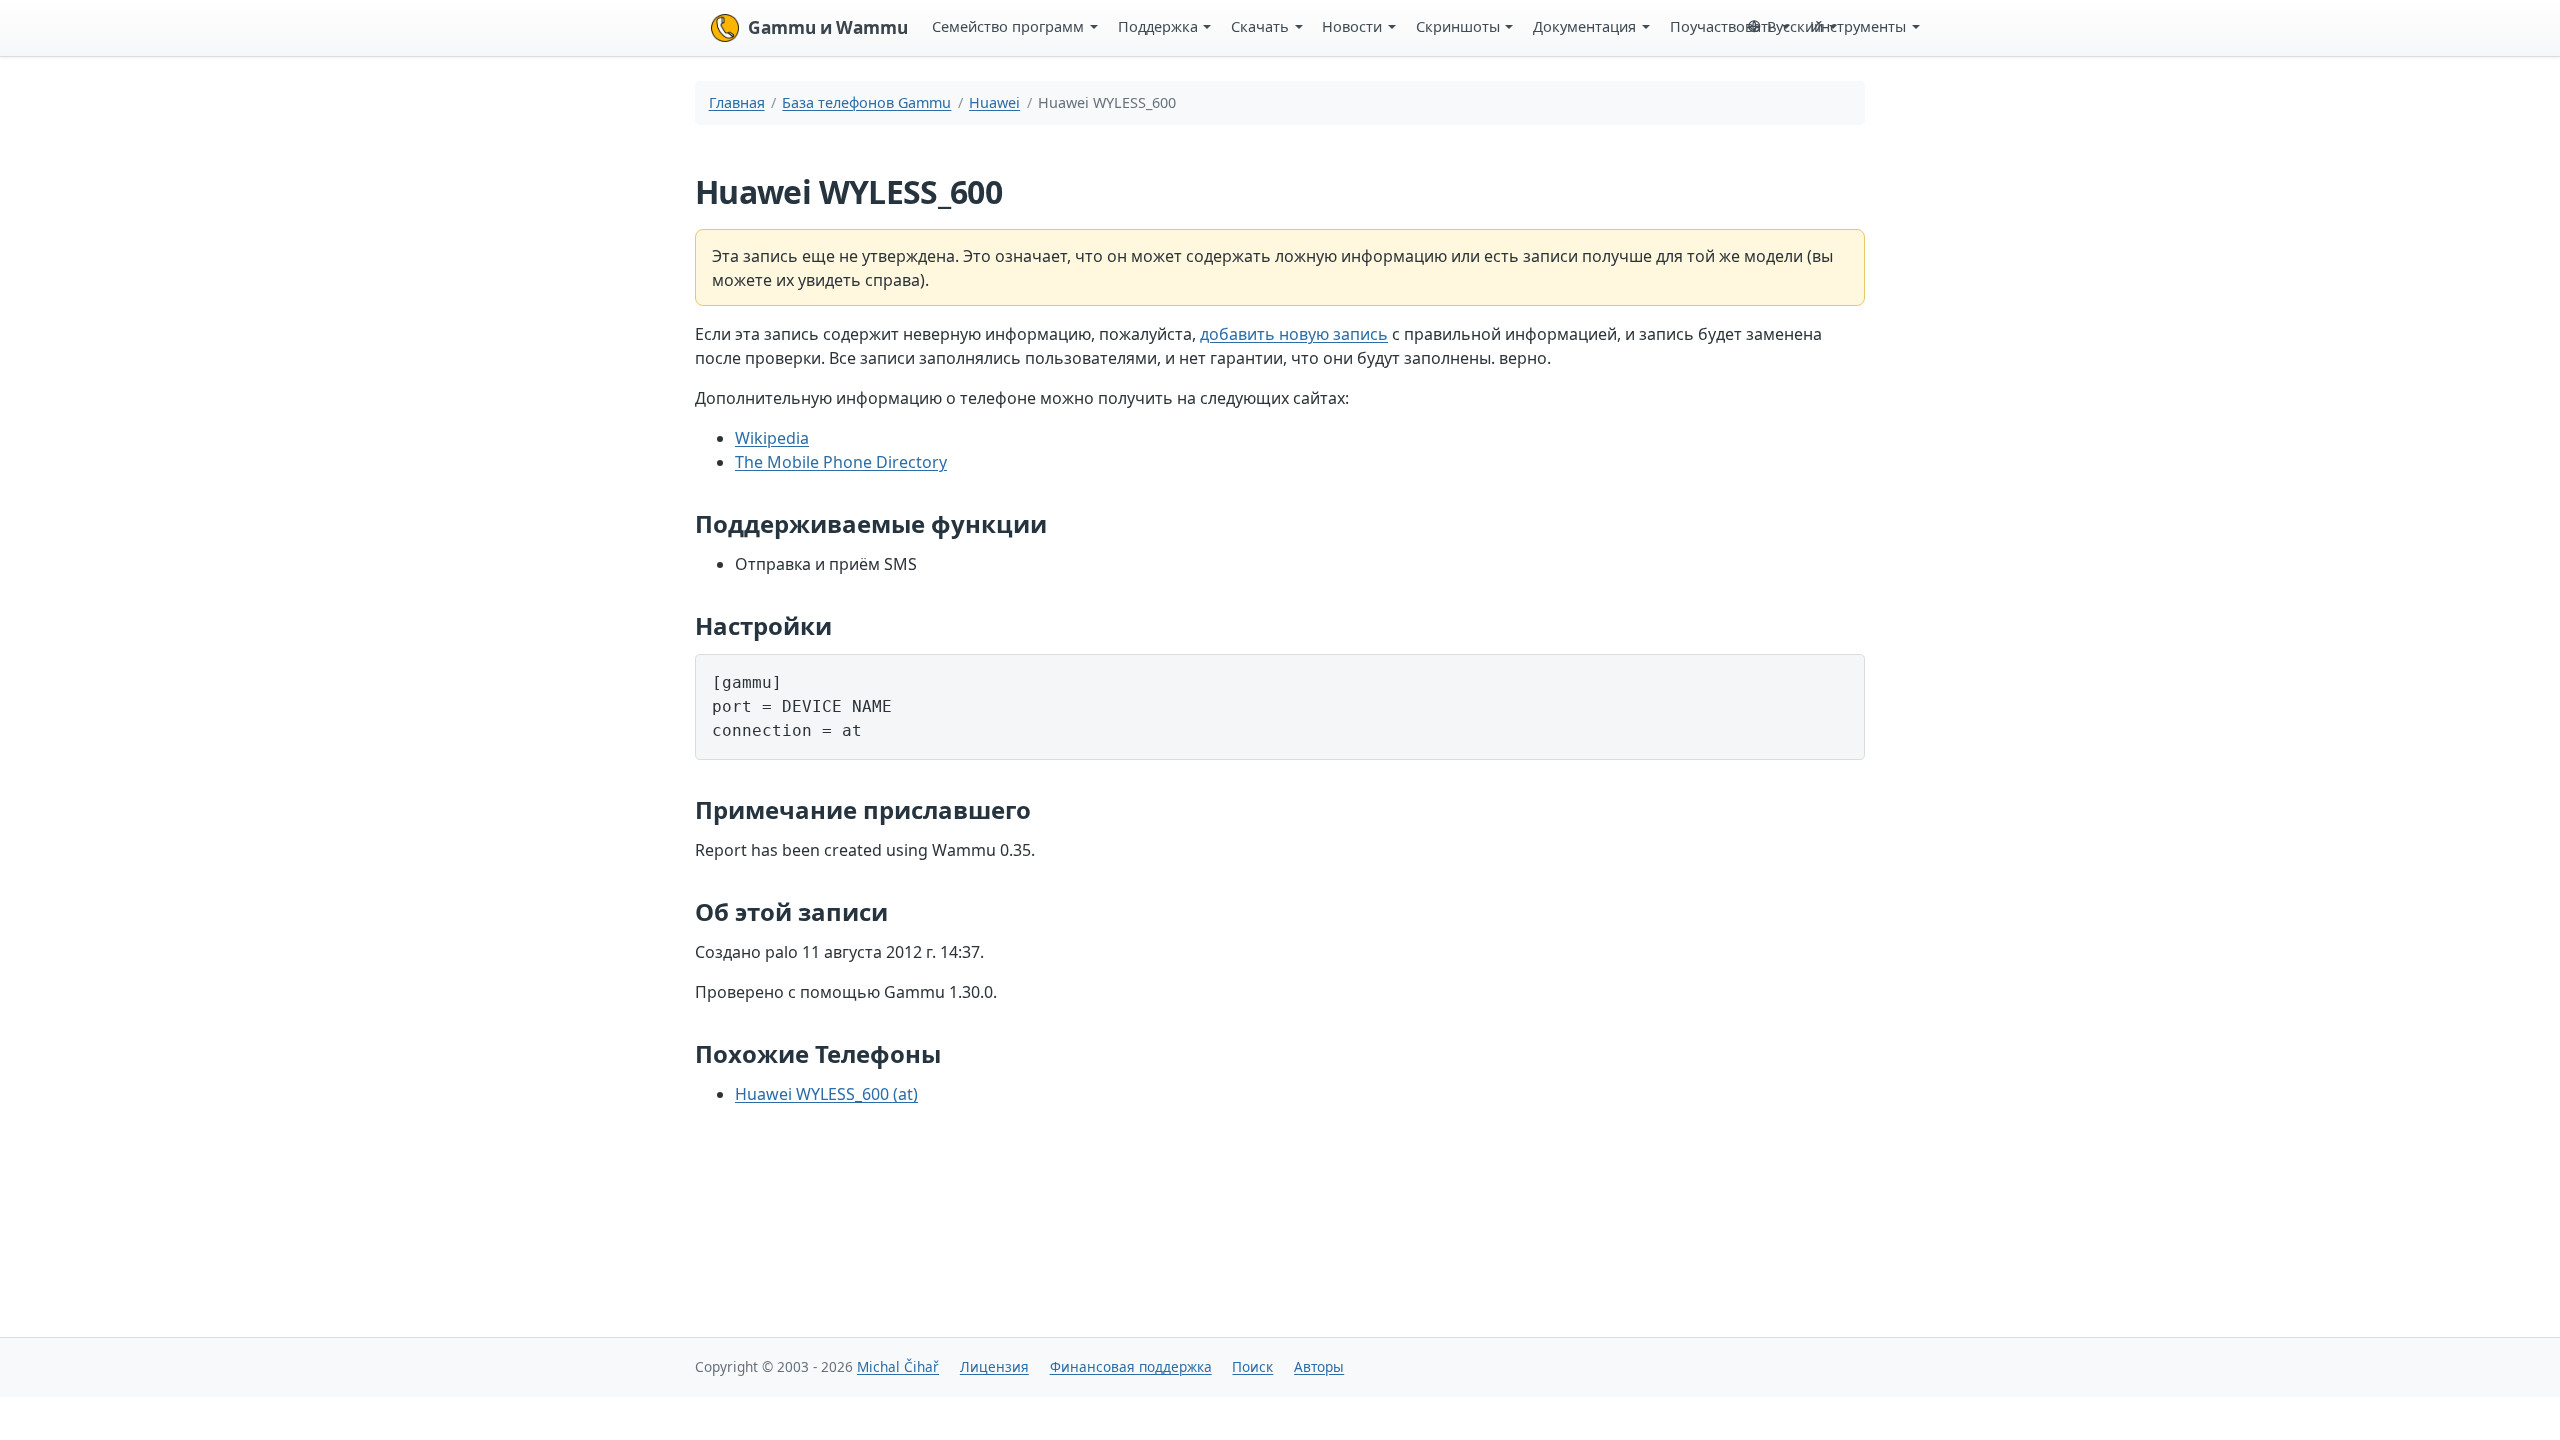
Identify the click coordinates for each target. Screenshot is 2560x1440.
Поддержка (1158, 26)
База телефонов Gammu (866, 102)
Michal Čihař (898, 1366)
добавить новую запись (1294, 334)
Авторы (1319, 1366)
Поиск (1252, 1366)
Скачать (1260, 26)
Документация (1584, 26)
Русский (1795, 26)
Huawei (994, 102)
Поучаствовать (1723, 26)
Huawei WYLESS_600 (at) (826, 1094)
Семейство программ (1008, 26)
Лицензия (994, 1366)
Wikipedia (772, 438)
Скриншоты (1458, 26)
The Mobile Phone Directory (841, 462)
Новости (1352, 26)
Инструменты (1858, 26)
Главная (737, 102)
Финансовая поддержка (1131, 1366)
